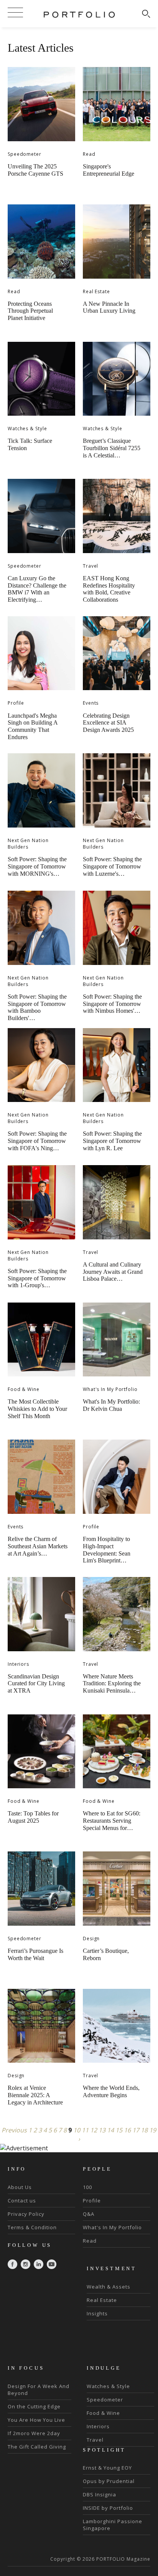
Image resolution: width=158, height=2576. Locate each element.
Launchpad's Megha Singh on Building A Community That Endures (33, 726)
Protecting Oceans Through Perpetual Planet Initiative (30, 311)
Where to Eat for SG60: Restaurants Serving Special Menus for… (112, 1820)
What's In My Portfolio (110, 1389)
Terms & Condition (32, 2227)
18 (144, 2130)
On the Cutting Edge (34, 2406)
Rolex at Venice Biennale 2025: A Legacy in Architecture (35, 2095)
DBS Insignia (100, 2494)
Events (91, 703)
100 (87, 2187)
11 (85, 2130)
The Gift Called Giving (37, 2447)
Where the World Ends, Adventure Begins (111, 2091)
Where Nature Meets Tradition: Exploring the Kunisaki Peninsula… (112, 1683)
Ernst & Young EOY (107, 2468)
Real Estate (96, 291)
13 (102, 2130)
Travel (91, 566)
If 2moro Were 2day (34, 2433)
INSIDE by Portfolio (108, 2508)
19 (153, 2130)
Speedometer (25, 154)
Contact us (22, 2201)
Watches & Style (27, 429)
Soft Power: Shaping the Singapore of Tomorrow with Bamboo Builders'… (37, 1007)
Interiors (18, 1664)
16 (127, 2130)
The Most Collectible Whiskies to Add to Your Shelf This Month (37, 1409)
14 (110, 2130)
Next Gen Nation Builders (28, 844)
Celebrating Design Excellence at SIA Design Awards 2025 (108, 723)
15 (119, 2130)
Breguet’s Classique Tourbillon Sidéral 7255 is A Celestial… (112, 448)
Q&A (89, 2214)
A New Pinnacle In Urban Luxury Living (109, 307)
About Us (20, 2187)
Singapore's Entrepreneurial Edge (109, 170)
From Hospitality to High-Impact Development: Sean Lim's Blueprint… (107, 1550)
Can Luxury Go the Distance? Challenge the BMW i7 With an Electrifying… (37, 589)
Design (91, 1939)
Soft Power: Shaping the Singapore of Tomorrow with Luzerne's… (112, 866)
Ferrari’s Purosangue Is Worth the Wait (35, 1954)
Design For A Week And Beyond (39, 2390)
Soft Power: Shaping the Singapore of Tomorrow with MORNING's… (37, 866)
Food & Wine (24, 1389)
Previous (14, 2130)
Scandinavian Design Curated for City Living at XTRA (36, 1683)
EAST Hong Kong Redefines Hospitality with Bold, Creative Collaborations (109, 589)
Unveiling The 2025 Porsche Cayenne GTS (35, 170)
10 (77, 2130)
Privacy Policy (26, 2214)
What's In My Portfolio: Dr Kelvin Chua (111, 1405)
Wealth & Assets (109, 2287)
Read (89, 154)
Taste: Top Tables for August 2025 (33, 1817)
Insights (97, 2313)
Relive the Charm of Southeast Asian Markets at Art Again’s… (38, 1546)
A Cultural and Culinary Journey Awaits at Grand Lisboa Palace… (113, 1272)
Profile (16, 703)
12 (94, 2130)
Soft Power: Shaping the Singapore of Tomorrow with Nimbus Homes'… (112, 1004)
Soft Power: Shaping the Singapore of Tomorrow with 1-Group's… (37, 1278)
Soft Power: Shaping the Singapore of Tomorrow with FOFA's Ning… (37, 1141)
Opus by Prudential (109, 2481)
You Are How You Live (36, 2420)
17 (136, 2130)
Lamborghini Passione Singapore (113, 2525)
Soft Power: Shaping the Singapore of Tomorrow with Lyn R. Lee (112, 1141)
